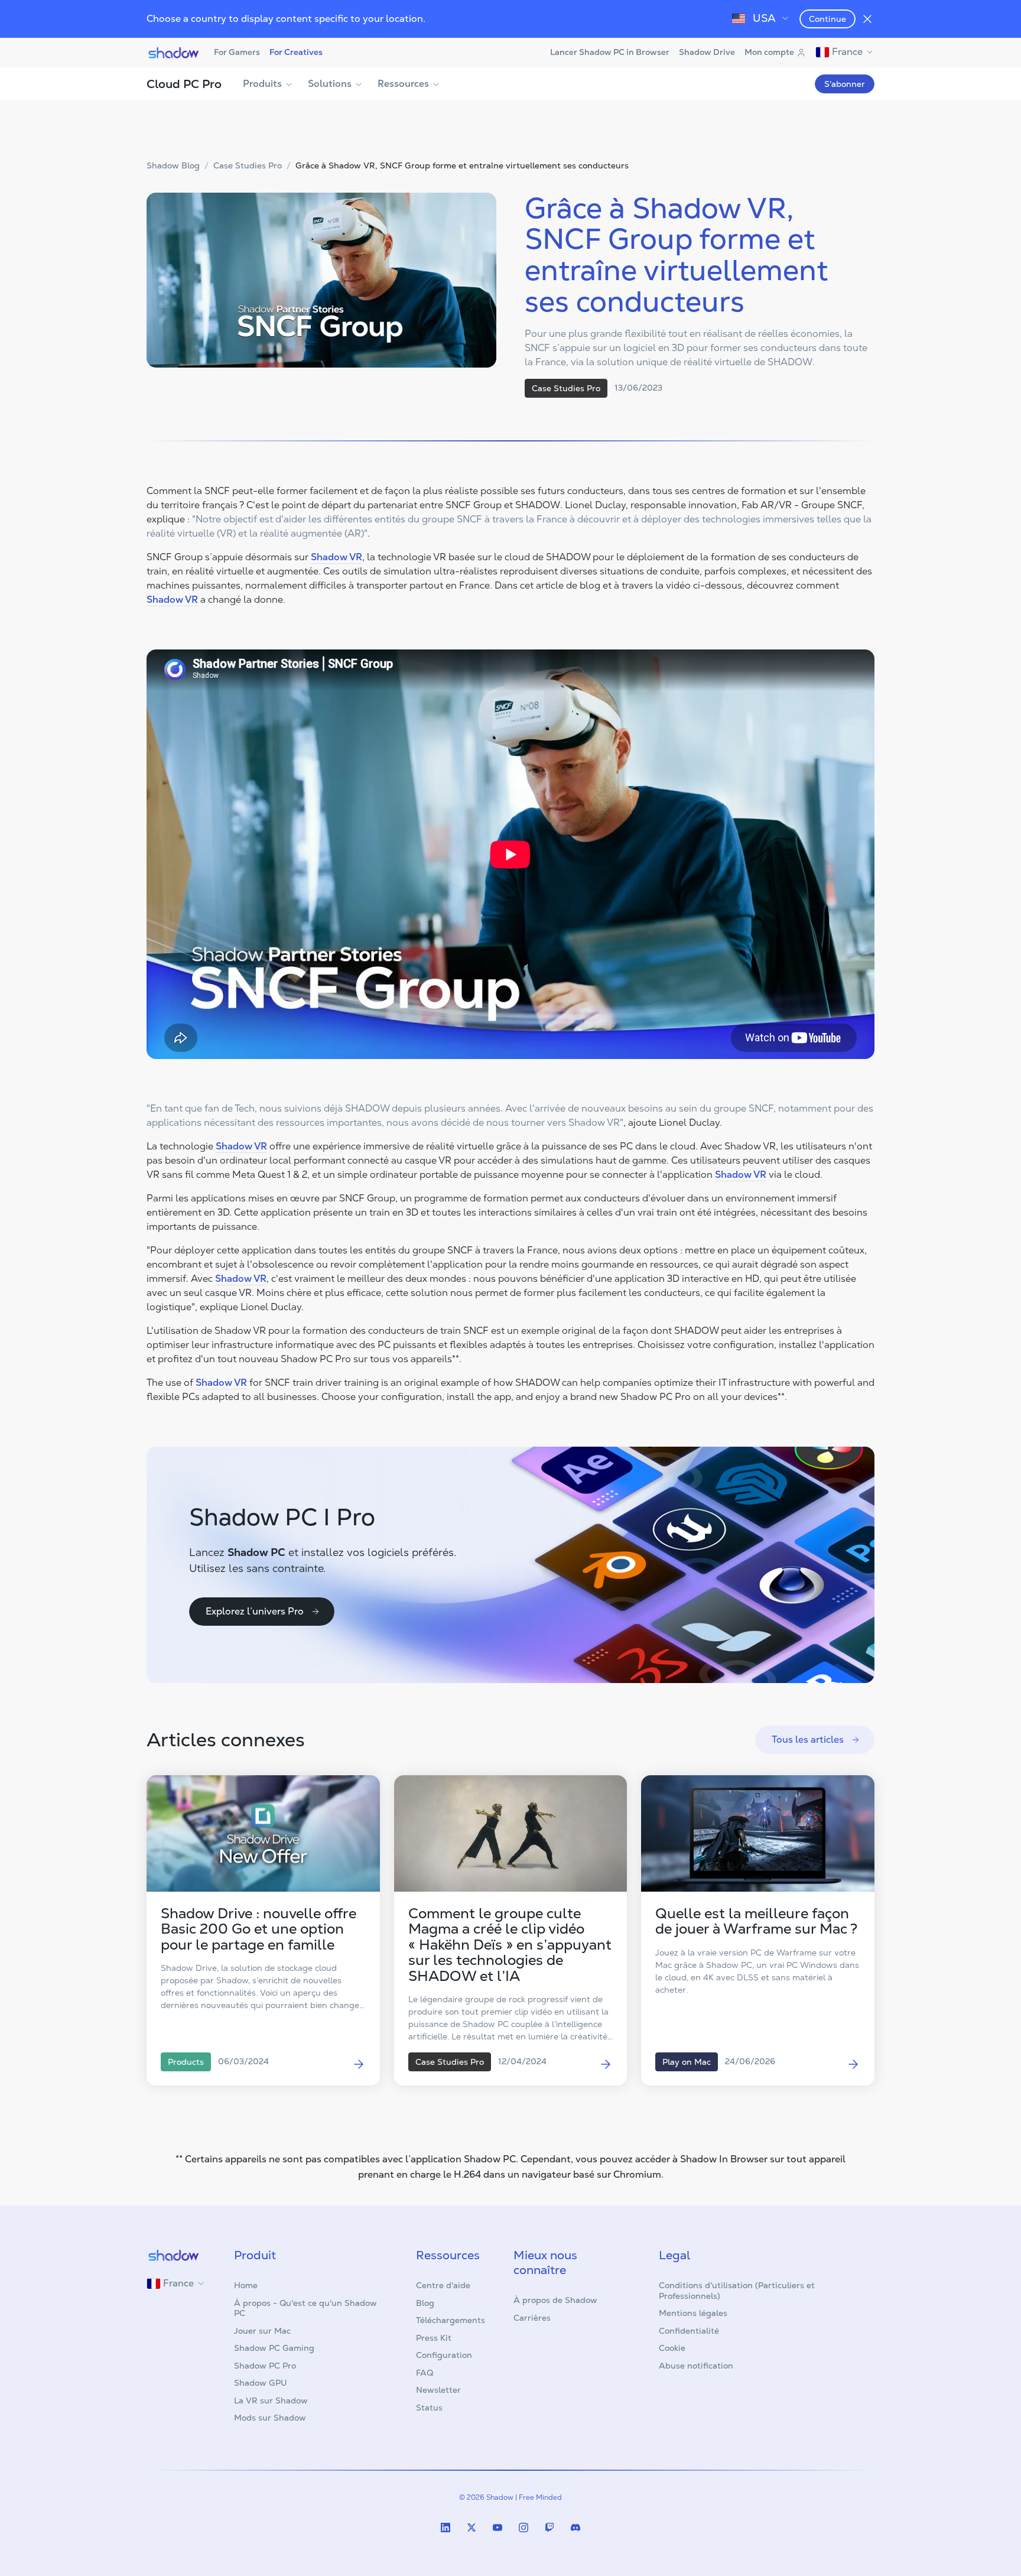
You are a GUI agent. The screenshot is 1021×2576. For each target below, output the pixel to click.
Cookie (672, 2348)
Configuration (444, 2355)
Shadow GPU (261, 2383)
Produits (262, 84)
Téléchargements (451, 2320)
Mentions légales (693, 2313)
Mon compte (769, 52)
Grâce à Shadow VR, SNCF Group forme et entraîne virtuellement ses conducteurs (462, 166)
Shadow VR (336, 557)
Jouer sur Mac (262, 2331)
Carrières (532, 2318)
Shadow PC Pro (265, 2366)
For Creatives (296, 52)
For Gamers (237, 52)
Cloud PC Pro (184, 84)
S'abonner (845, 84)
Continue (827, 19)
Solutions (330, 84)
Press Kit (434, 2338)
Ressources (403, 84)
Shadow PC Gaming (274, 2348)
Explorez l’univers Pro (255, 1611)
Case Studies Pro (248, 166)
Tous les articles (808, 1739)
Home (246, 2285)
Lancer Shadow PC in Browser (610, 52)
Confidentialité (689, 2331)
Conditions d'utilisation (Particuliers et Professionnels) (737, 2291)
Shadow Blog (173, 166)
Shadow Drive (707, 52)
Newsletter (438, 2390)
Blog (425, 2303)
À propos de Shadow (555, 2300)
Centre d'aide (443, 2285)
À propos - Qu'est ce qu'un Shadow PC (305, 2308)
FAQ (425, 2373)
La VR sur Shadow (271, 2400)
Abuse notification (696, 2366)
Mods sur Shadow (270, 2418)
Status (429, 2408)
